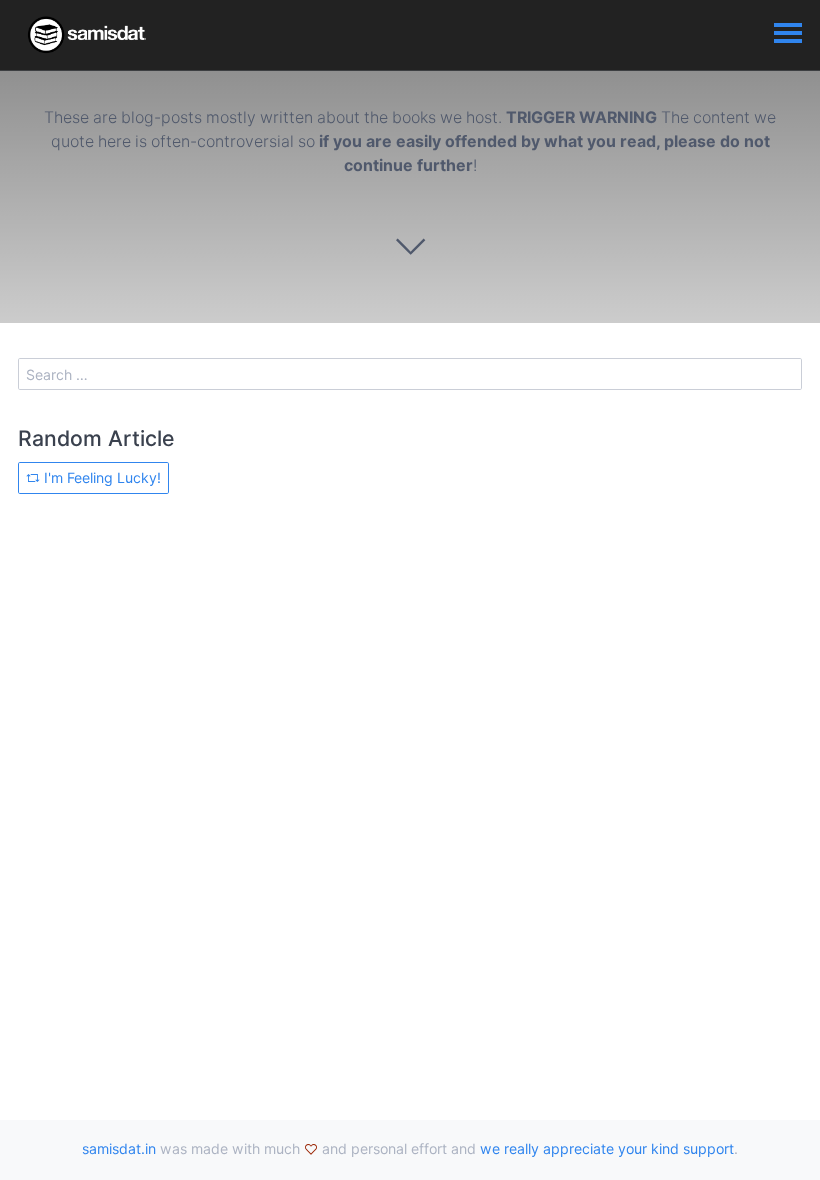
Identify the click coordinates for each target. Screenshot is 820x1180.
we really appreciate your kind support (607, 1148)
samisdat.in (119, 1148)
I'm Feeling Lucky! (100, 477)
